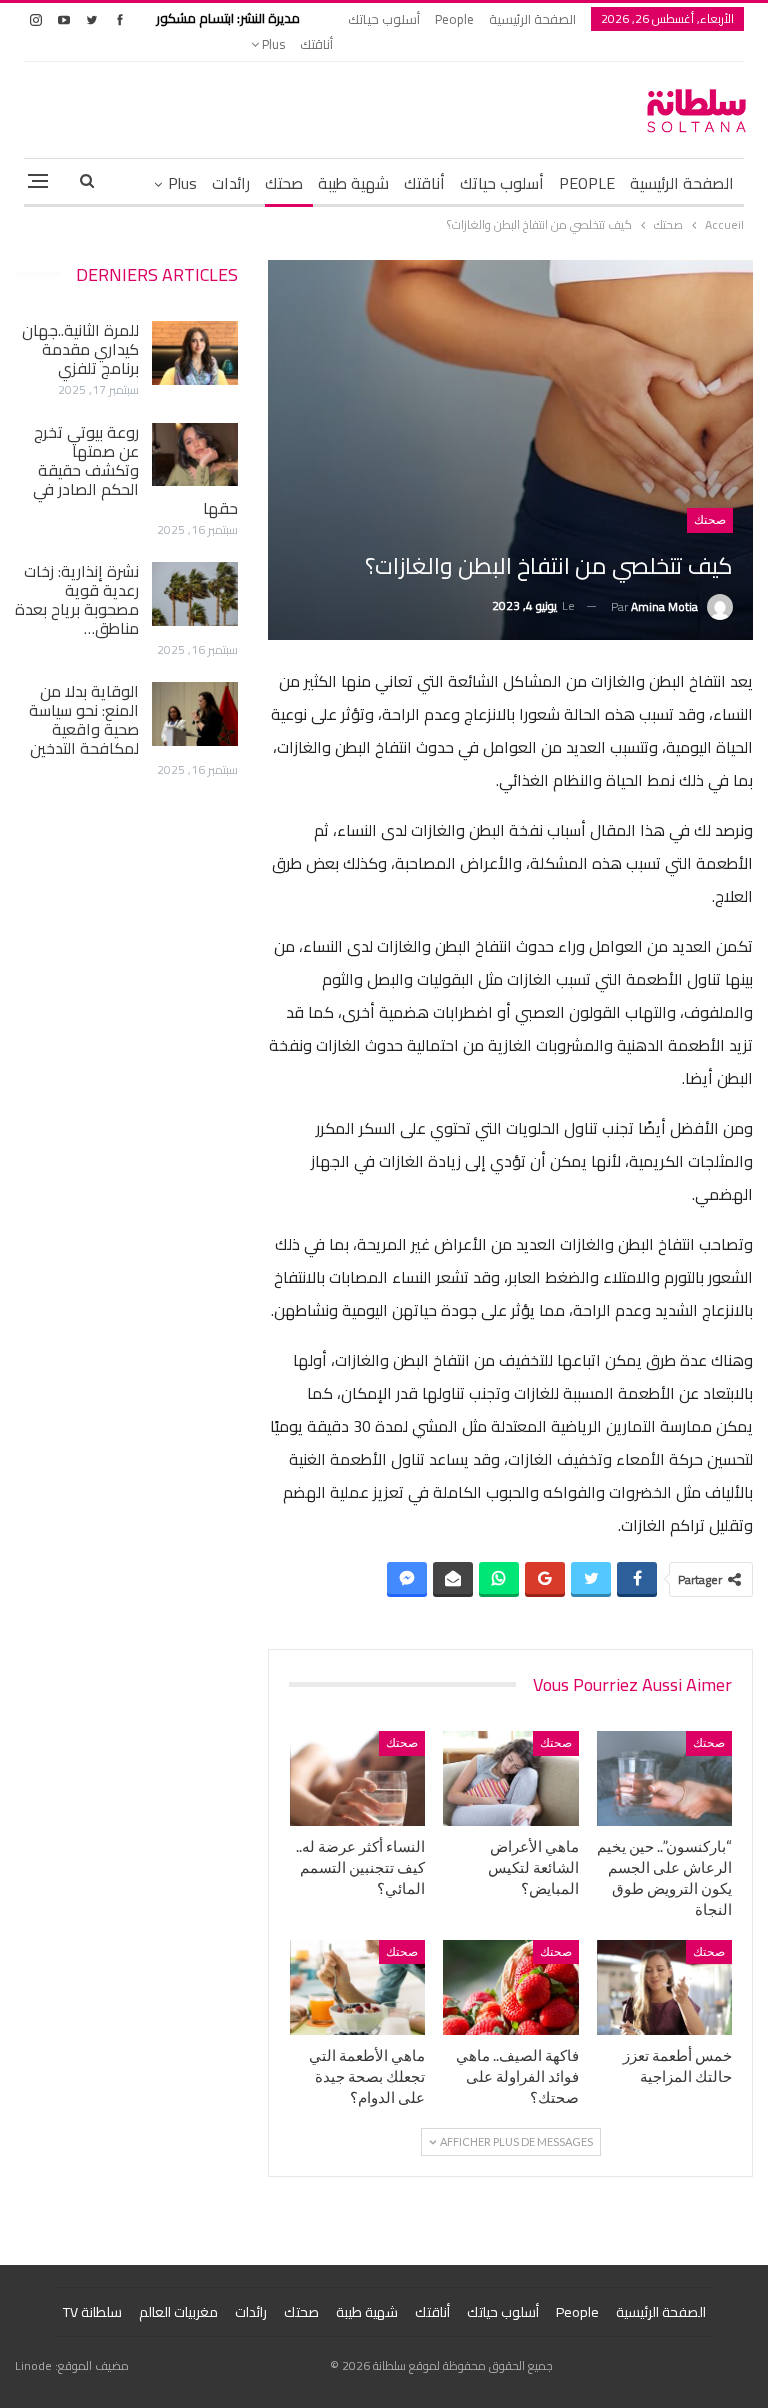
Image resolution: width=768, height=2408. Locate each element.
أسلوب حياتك (384, 19)
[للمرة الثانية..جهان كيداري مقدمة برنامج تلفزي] (195, 353)
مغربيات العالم (178, 2312)
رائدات (231, 183)
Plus (272, 44)
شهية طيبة (353, 183)
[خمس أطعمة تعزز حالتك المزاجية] (665, 1987)
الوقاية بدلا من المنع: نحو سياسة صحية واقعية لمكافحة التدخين (84, 719)
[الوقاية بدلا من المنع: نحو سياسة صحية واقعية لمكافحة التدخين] (195, 714)
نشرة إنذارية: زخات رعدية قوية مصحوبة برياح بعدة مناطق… (77, 599)
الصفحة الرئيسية (532, 19)
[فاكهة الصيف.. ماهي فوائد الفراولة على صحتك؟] (511, 1987)
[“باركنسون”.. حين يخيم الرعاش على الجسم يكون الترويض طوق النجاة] (665, 1778)
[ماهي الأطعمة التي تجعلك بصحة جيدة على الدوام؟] (358, 1987)
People (454, 19)
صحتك (284, 183)
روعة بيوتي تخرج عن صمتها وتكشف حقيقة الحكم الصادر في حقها (135, 470)
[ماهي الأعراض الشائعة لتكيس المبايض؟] (511, 1778)
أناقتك (316, 44)
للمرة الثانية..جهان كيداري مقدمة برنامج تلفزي (80, 349)
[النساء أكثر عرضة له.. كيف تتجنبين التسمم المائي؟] (358, 1778)
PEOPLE (587, 183)
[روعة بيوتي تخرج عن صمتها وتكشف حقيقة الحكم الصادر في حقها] (195, 455)
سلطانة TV (92, 2312)
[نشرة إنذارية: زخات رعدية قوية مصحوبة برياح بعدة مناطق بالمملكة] (195, 594)
